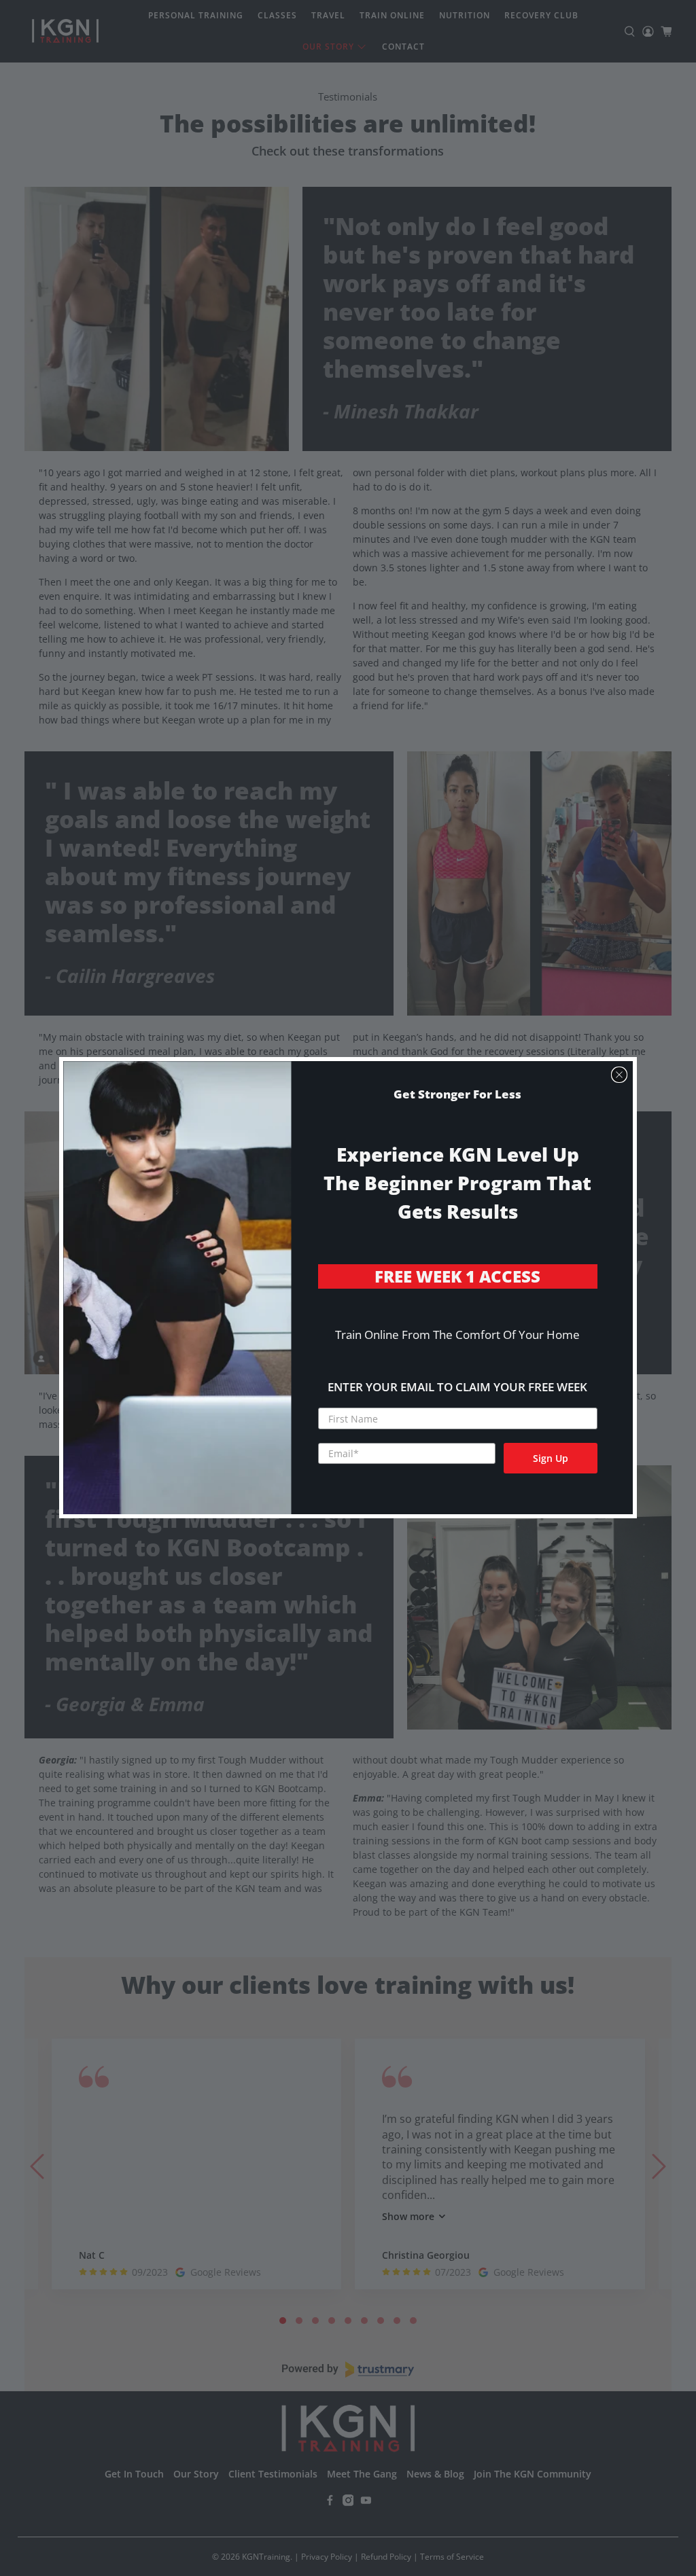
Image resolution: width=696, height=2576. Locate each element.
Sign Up (551, 1458)
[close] (619, 1075)
